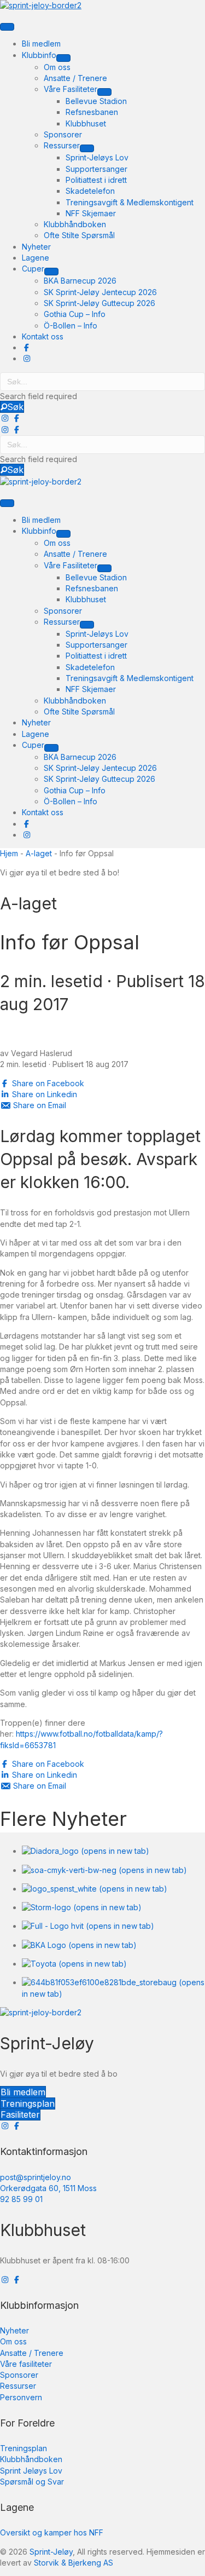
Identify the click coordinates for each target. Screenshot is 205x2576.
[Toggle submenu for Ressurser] (87, 148)
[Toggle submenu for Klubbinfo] (63, 58)
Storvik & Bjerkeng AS (74, 2563)
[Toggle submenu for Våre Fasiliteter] (104, 92)
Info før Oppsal (70, 942)
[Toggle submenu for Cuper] (51, 272)
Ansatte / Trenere (32, 2353)
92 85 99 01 (21, 2199)
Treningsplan (24, 2448)
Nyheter (14, 2330)
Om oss (13, 2341)
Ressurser (18, 2386)
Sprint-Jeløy (51, 2552)
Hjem (9, 853)
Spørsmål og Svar (32, 2482)
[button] (12, 407)
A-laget (39, 853)
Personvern (21, 2397)
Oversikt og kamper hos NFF (52, 2532)
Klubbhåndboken (31, 2459)
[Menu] (7, 27)
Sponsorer (19, 2375)
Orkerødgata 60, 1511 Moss (48, 2188)
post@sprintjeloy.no (36, 2177)
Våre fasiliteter (26, 2364)
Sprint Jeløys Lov (31, 2471)
